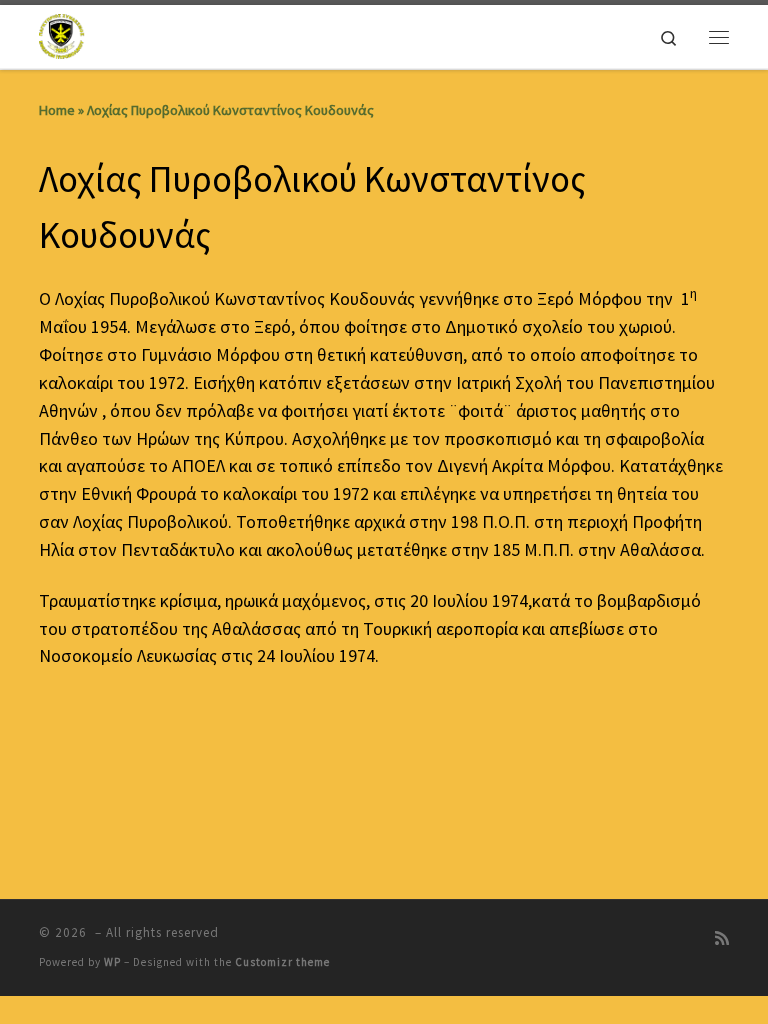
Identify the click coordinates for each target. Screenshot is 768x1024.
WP (112, 962)
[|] (62, 34)
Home (57, 110)
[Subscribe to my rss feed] (722, 938)
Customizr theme (282, 962)
